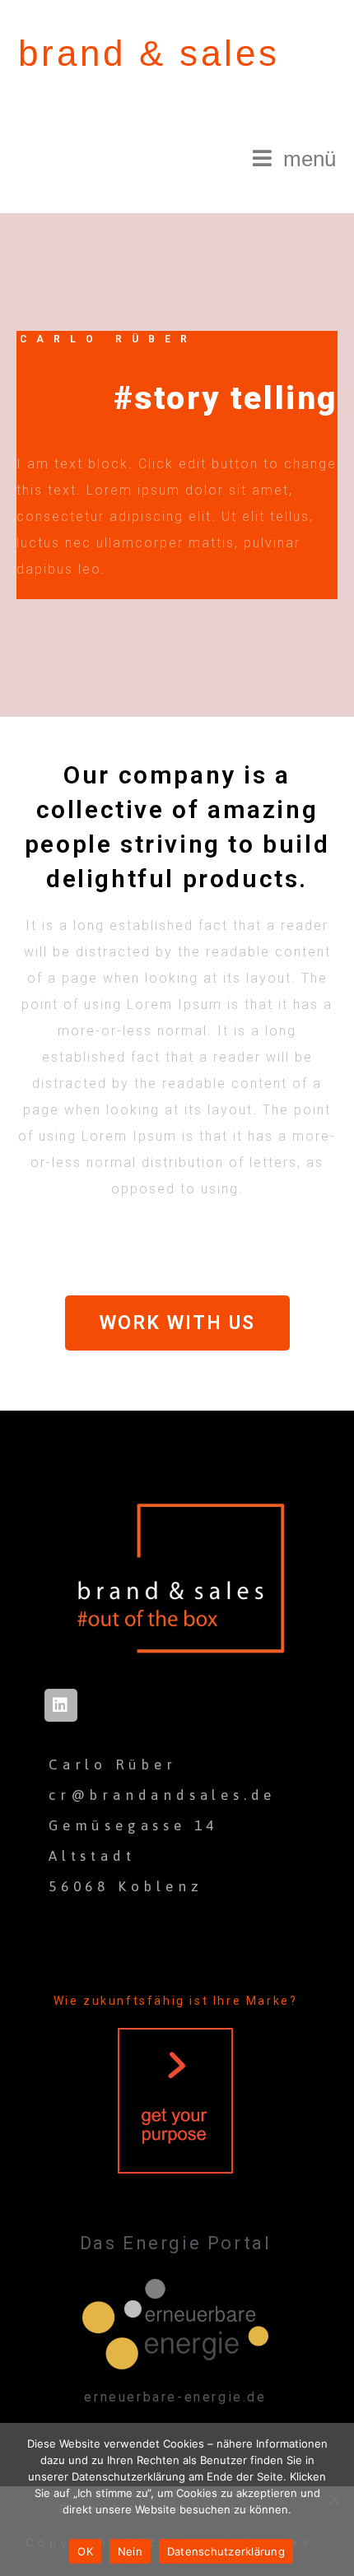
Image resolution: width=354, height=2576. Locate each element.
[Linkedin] (61, 1705)
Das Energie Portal (176, 2243)
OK (85, 2551)
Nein (130, 2551)
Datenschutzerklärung (177, 2526)
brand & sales (149, 53)
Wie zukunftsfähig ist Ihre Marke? (176, 2001)
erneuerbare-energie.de (175, 2397)
